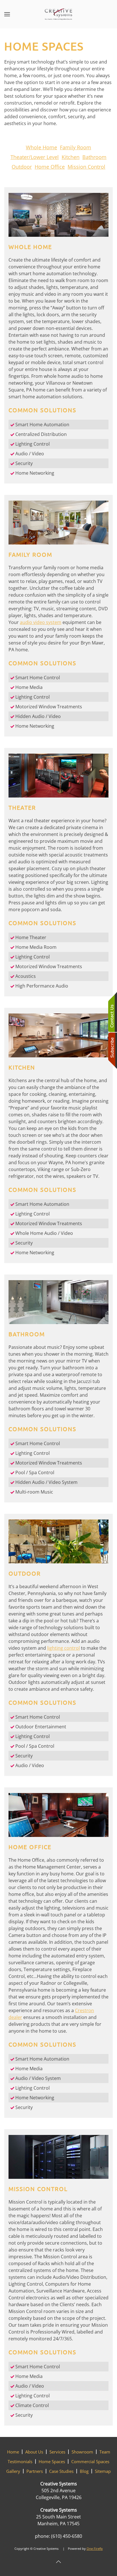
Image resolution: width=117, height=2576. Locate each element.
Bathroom (94, 157)
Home (13, 2452)
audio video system (41, 622)
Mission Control (86, 167)
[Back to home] (58, 14)
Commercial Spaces (90, 2461)
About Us (34, 2452)
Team (105, 2452)
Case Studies (61, 2471)
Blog (84, 2471)
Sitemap (103, 2471)
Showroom (82, 2452)
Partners (35, 2471)
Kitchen (71, 157)
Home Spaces (52, 2461)
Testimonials (20, 2461)
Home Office (50, 167)
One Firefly (95, 2549)
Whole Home (41, 147)
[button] (7, 14)
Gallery (13, 2471)
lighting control (63, 1648)
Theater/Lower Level (35, 157)
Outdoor (22, 167)
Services (57, 2452)
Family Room (76, 147)
